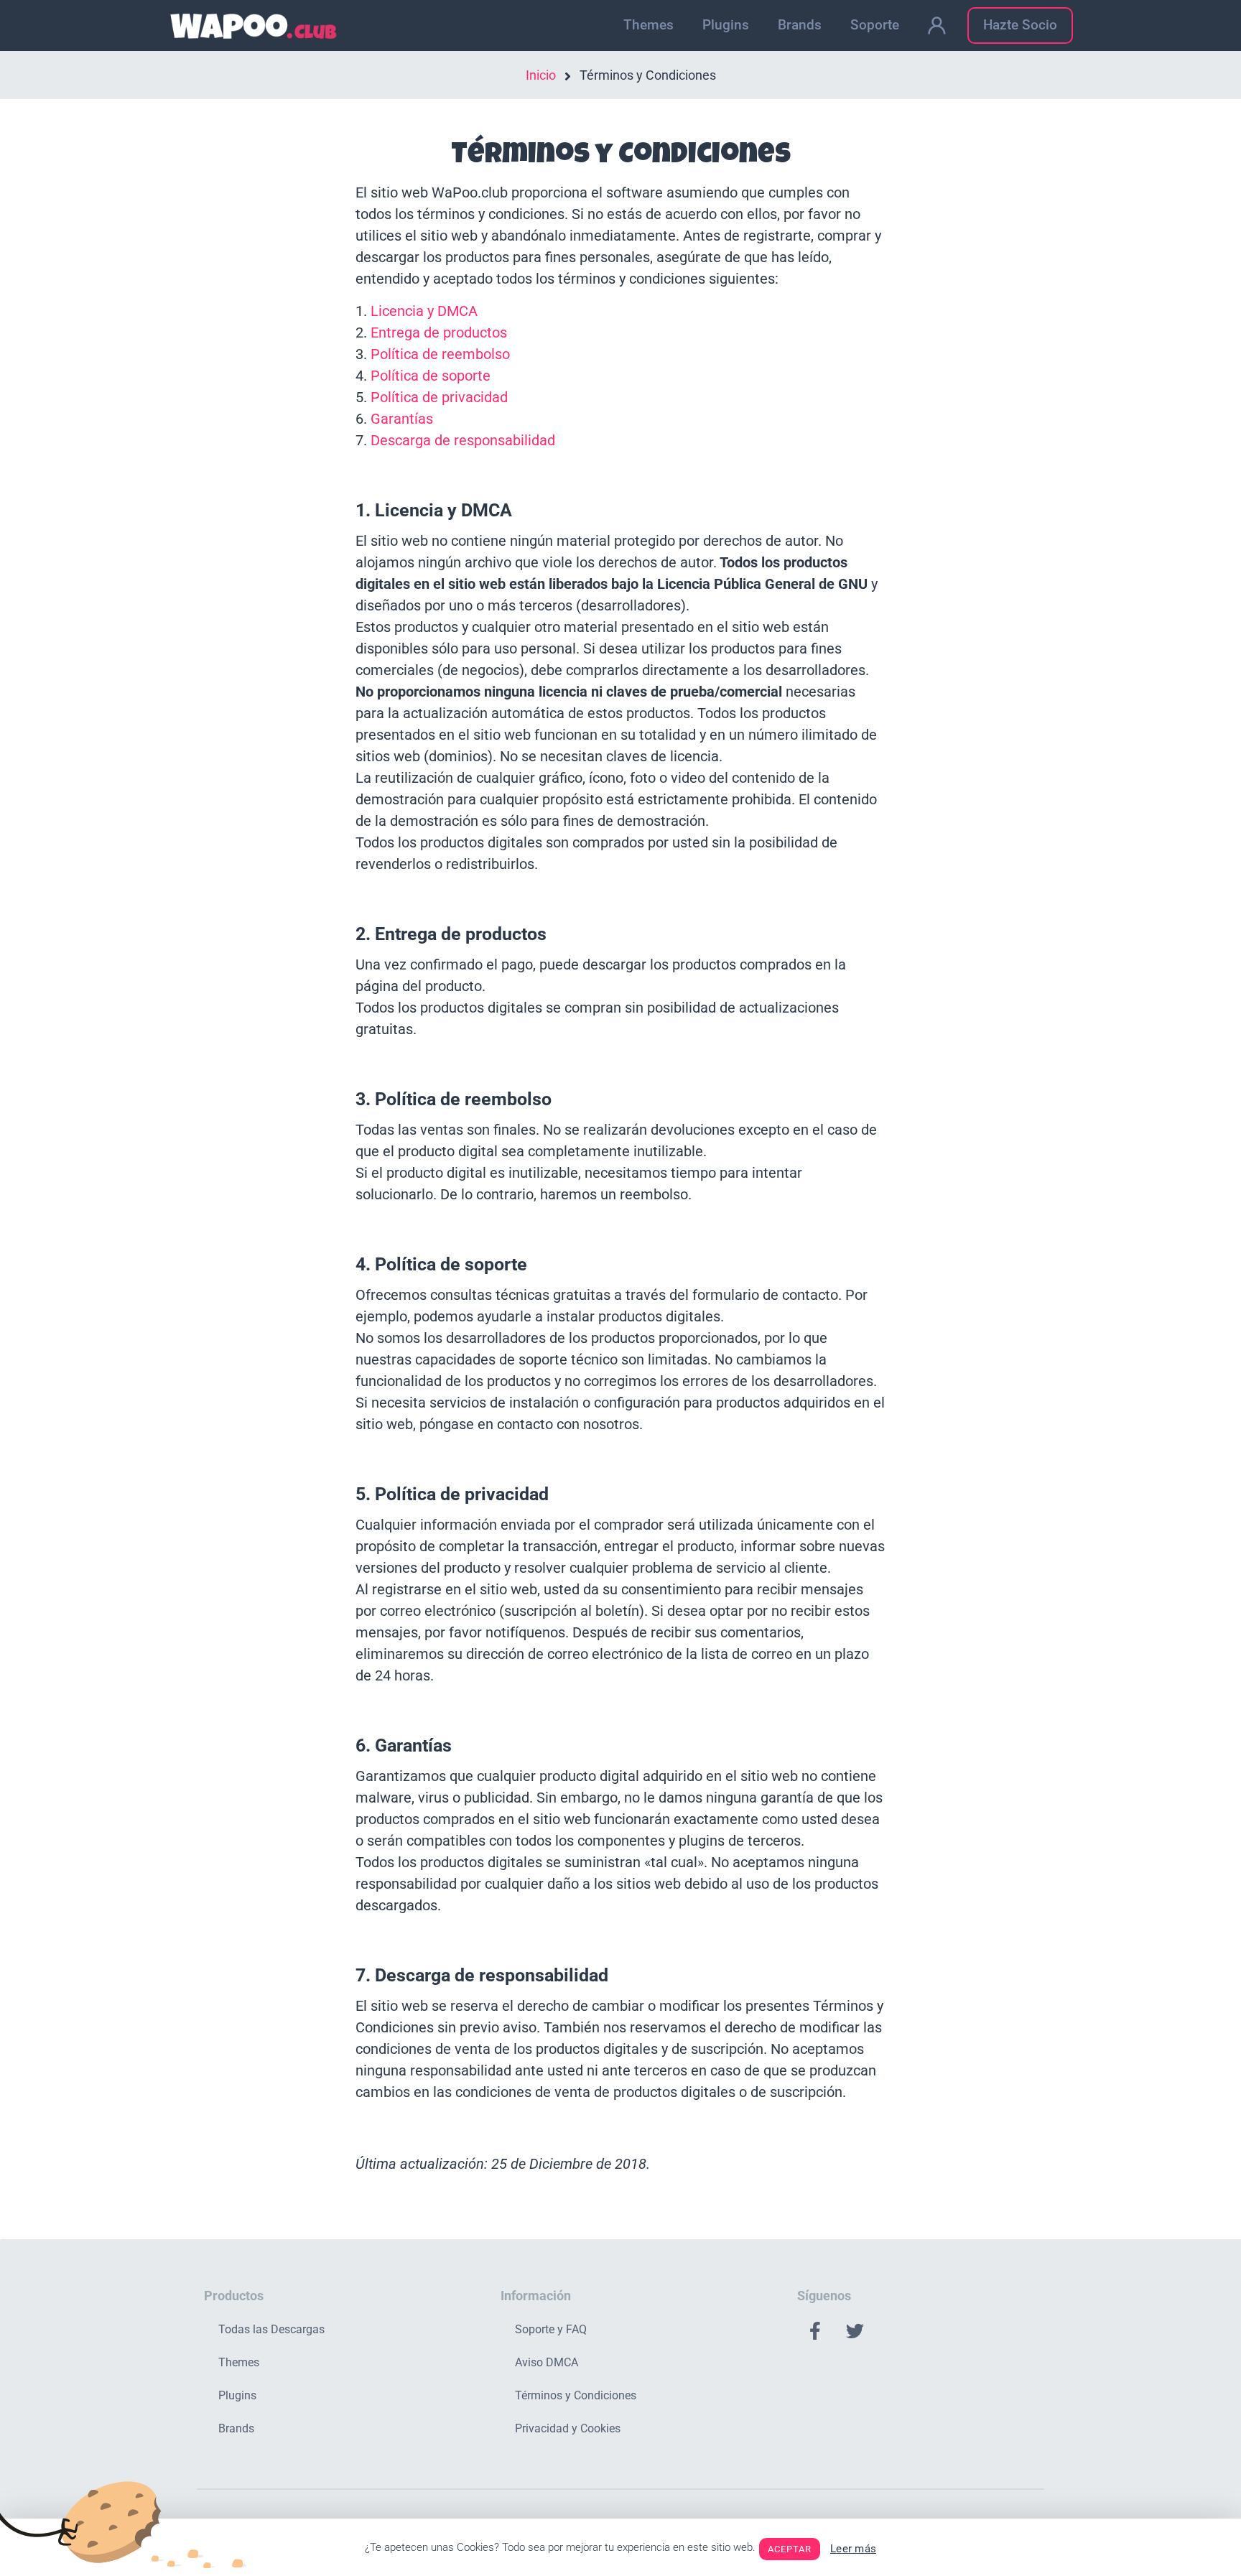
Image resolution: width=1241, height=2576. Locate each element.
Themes (649, 25)
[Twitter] (855, 2331)
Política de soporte (431, 376)
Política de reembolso (440, 354)
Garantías (402, 419)
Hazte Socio (1020, 25)
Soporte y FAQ (551, 2329)
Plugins (726, 25)
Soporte (875, 25)
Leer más (853, 2549)
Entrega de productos (439, 333)
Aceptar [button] (790, 2549)
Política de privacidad (439, 397)
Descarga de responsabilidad (463, 440)
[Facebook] (815, 2331)
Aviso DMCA (547, 2362)
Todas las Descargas (271, 2329)
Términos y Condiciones (576, 2395)
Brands (800, 25)
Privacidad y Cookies (568, 2428)
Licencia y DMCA (424, 311)
